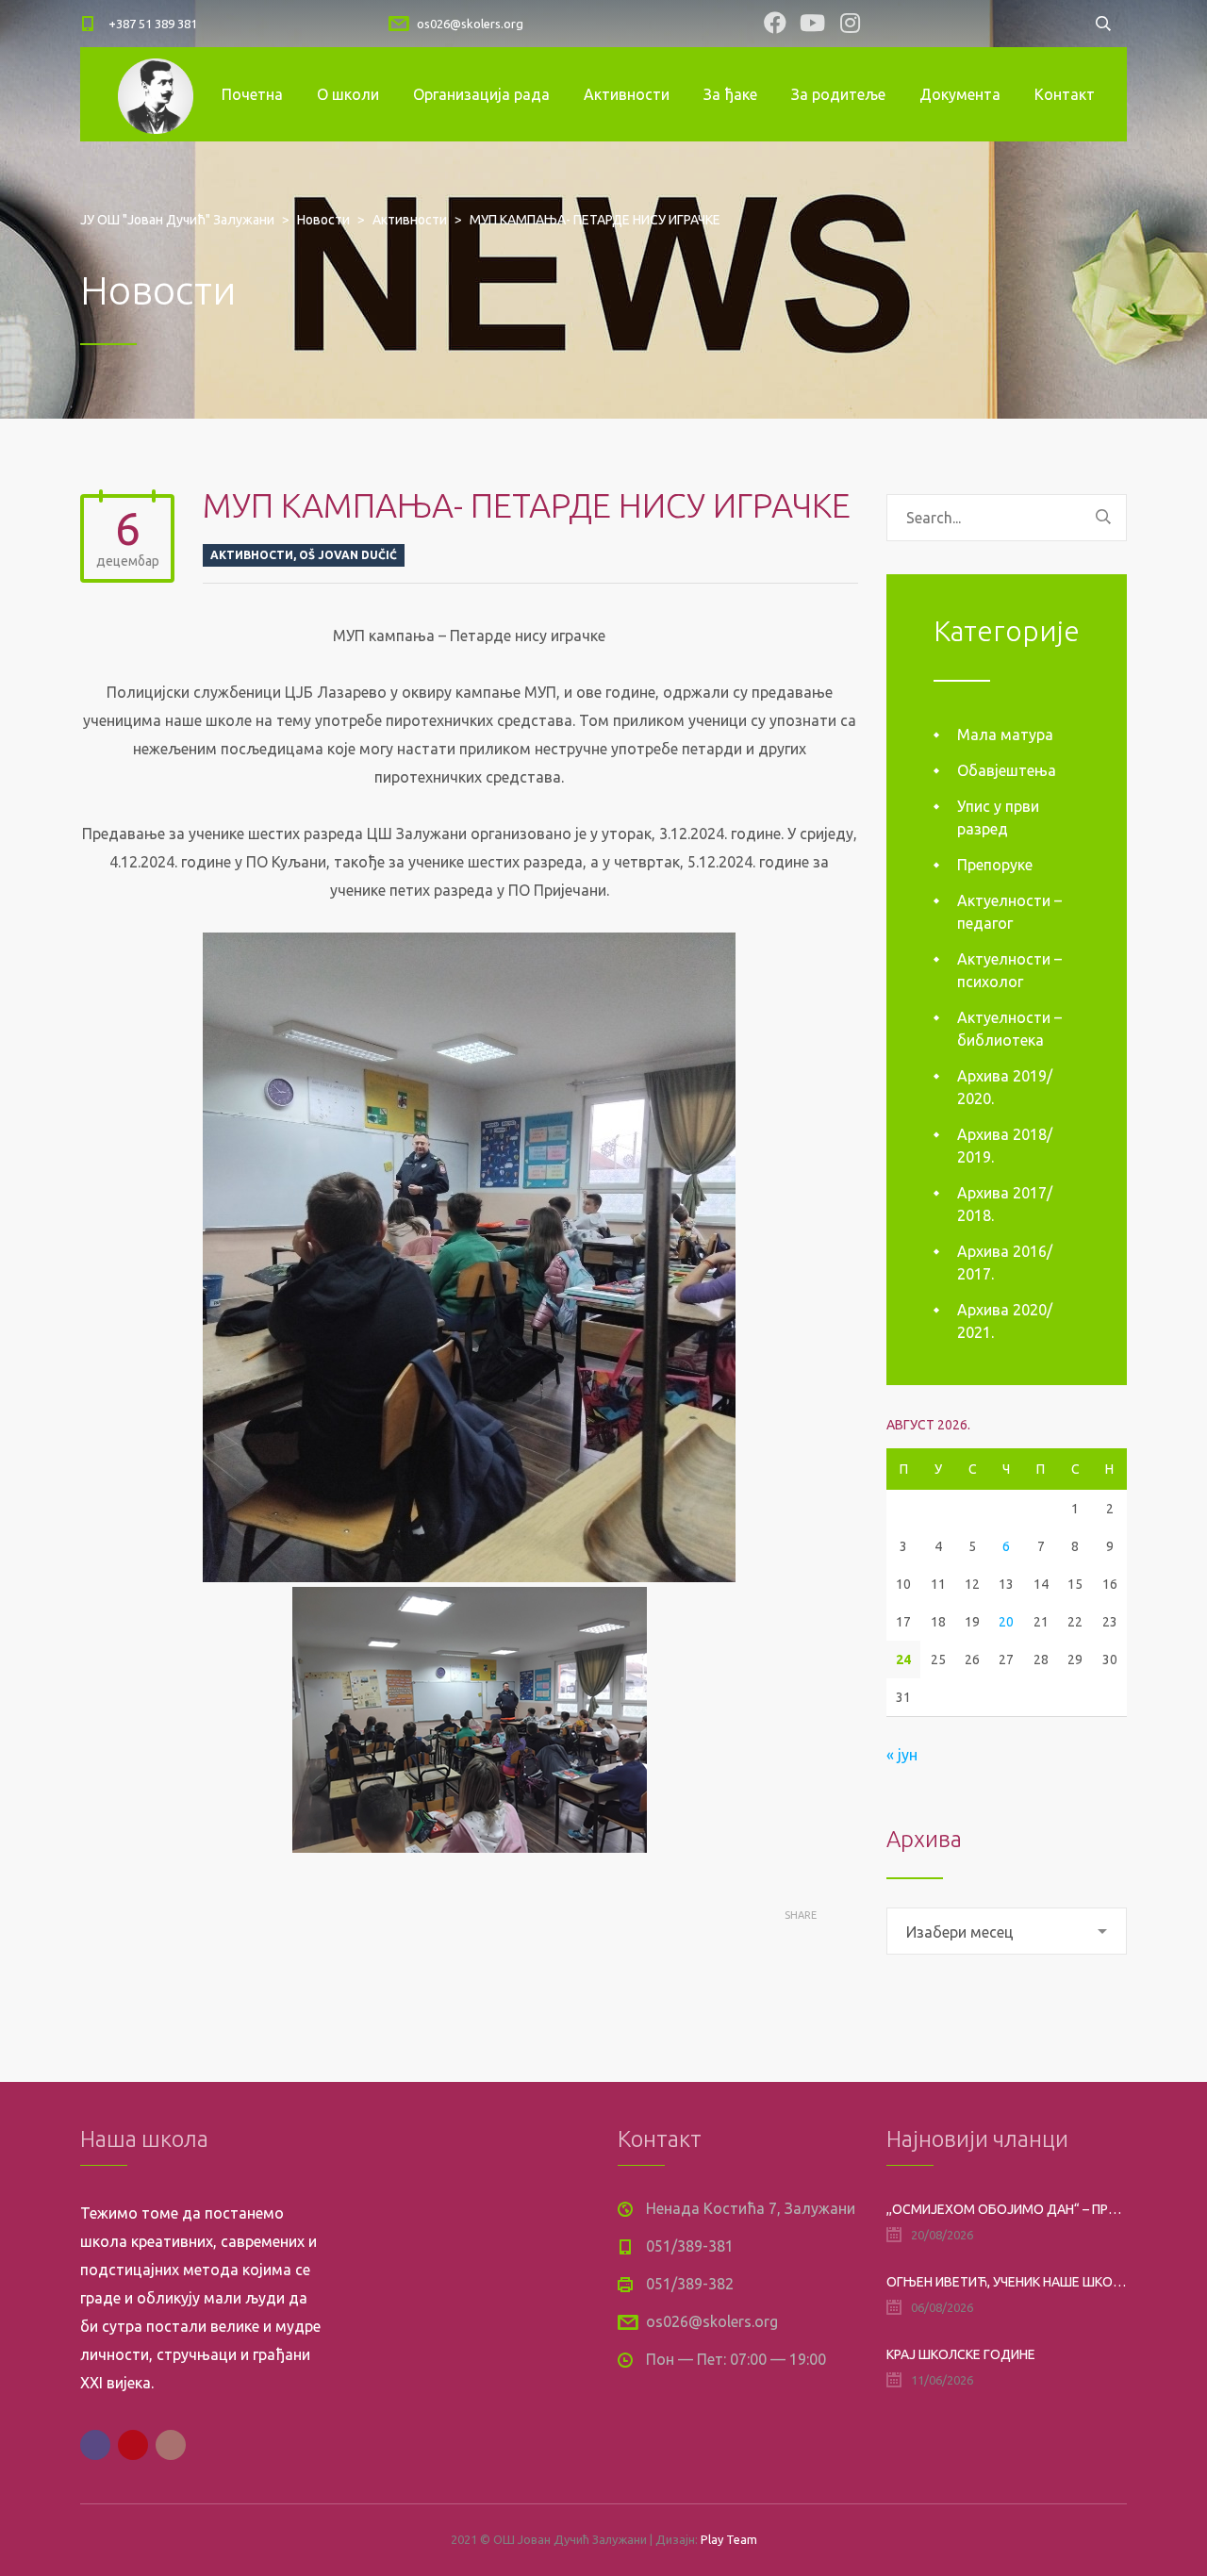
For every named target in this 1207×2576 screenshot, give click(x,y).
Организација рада (481, 94)
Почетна (252, 94)
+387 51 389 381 (153, 24)
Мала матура (1005, 735)
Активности (627, 94)
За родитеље (838, 94)
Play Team (729, 2539)
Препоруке (995, 865)
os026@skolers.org (470, 24)
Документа (960, 94)
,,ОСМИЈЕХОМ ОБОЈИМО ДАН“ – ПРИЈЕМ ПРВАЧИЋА (1007, 2209)
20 (1006, 1622)
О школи (348, 94)
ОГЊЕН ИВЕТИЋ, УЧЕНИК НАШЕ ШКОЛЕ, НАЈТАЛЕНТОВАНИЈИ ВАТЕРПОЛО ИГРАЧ (1007, 2282)
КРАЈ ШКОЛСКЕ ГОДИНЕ (961, 2354)
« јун (902, 1755)
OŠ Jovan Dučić (348, 555)
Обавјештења (1007, 770)
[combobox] (1007, 1931)
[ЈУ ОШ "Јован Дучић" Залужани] (156, 94)
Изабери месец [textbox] (960, 1932)
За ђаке (730, 94)
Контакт (1065, 94)
